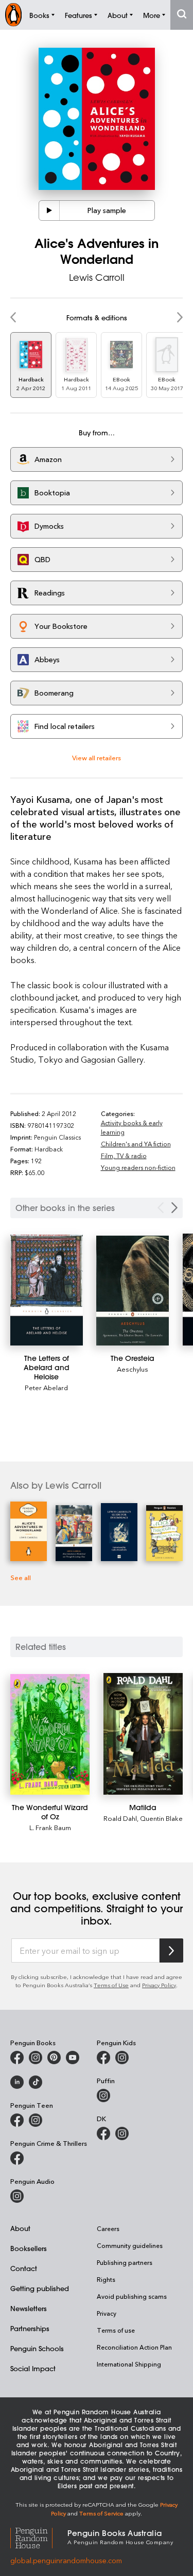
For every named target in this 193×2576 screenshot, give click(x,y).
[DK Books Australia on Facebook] (103, 2133)
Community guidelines (130, 2245)
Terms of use (116, 2330)
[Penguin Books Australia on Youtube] (73, 2058)
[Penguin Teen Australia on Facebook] (17, 2120)
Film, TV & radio (124, 1156)
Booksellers (29, 2248)
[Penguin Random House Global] (39, 2536)
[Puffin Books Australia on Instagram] (103, 2096)
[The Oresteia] (133, 1290)
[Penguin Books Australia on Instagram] (36, 2058)
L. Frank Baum (50, 1827)
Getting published (40, 2288)
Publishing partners (125, 2262)
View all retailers (97, 757)
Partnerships (30, 2328)
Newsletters (29, 2308)
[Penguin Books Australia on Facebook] (17, 2058)
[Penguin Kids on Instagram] (122, 2058)
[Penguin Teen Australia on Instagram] (36, 2120)
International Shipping (129, 2364)
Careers (108, 2228)
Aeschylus (133, 1369)
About (20, 2228)
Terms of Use (111, 1985)
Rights (106, 2279)
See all (21, 1577)
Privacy (107, 2313)
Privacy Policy (159, 1985)
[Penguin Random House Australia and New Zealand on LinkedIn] (17, 2082)
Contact (24, 2268)
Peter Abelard (46, 1387)
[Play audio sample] (49, 210)
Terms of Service (101, 2513)
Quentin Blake (161, 1818)
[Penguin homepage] (13, 15)
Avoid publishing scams (132, 2296)
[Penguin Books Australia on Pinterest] (54, 2058)
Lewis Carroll (97, 277)
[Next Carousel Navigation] (174, 1208)
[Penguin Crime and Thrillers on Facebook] (17, 2158)
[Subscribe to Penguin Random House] (171, 1950)
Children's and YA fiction (136, 1144)
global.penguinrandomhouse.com (66, 2560)
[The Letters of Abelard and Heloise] (47, 1290)
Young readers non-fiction (138, 1167)
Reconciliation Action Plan (134, 2347)
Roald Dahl (120, 1818)
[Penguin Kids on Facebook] (103, 2058)
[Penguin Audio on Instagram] (17, 2196)
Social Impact (33, 2368)
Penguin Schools (37, 2348)
